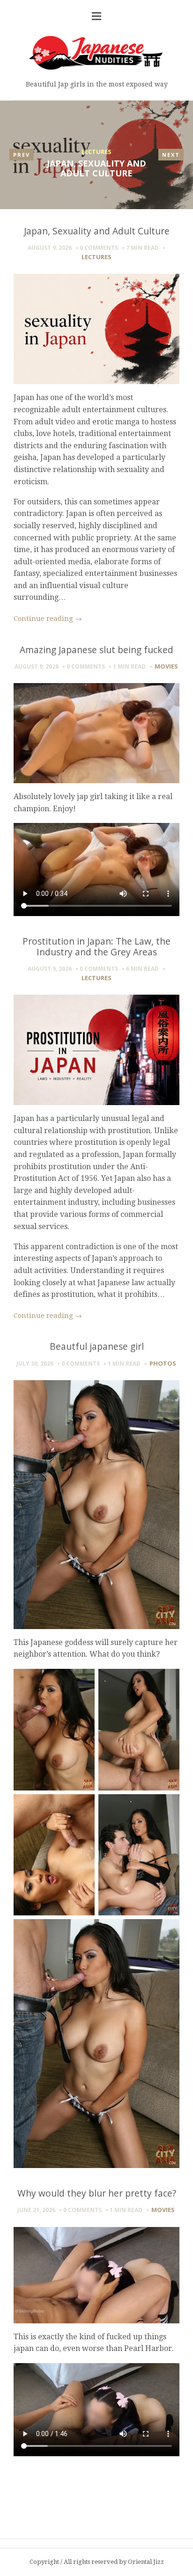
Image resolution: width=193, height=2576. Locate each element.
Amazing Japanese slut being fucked (96, 650)
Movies (166, 666)
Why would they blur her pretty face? (97, 2193)
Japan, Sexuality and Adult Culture (96, 168)
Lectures (96, 152)
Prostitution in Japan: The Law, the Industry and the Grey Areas (96, 946)
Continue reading (48, 619)
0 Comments (99, 248)
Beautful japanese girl (97, 1346)
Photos (163, 1363)
